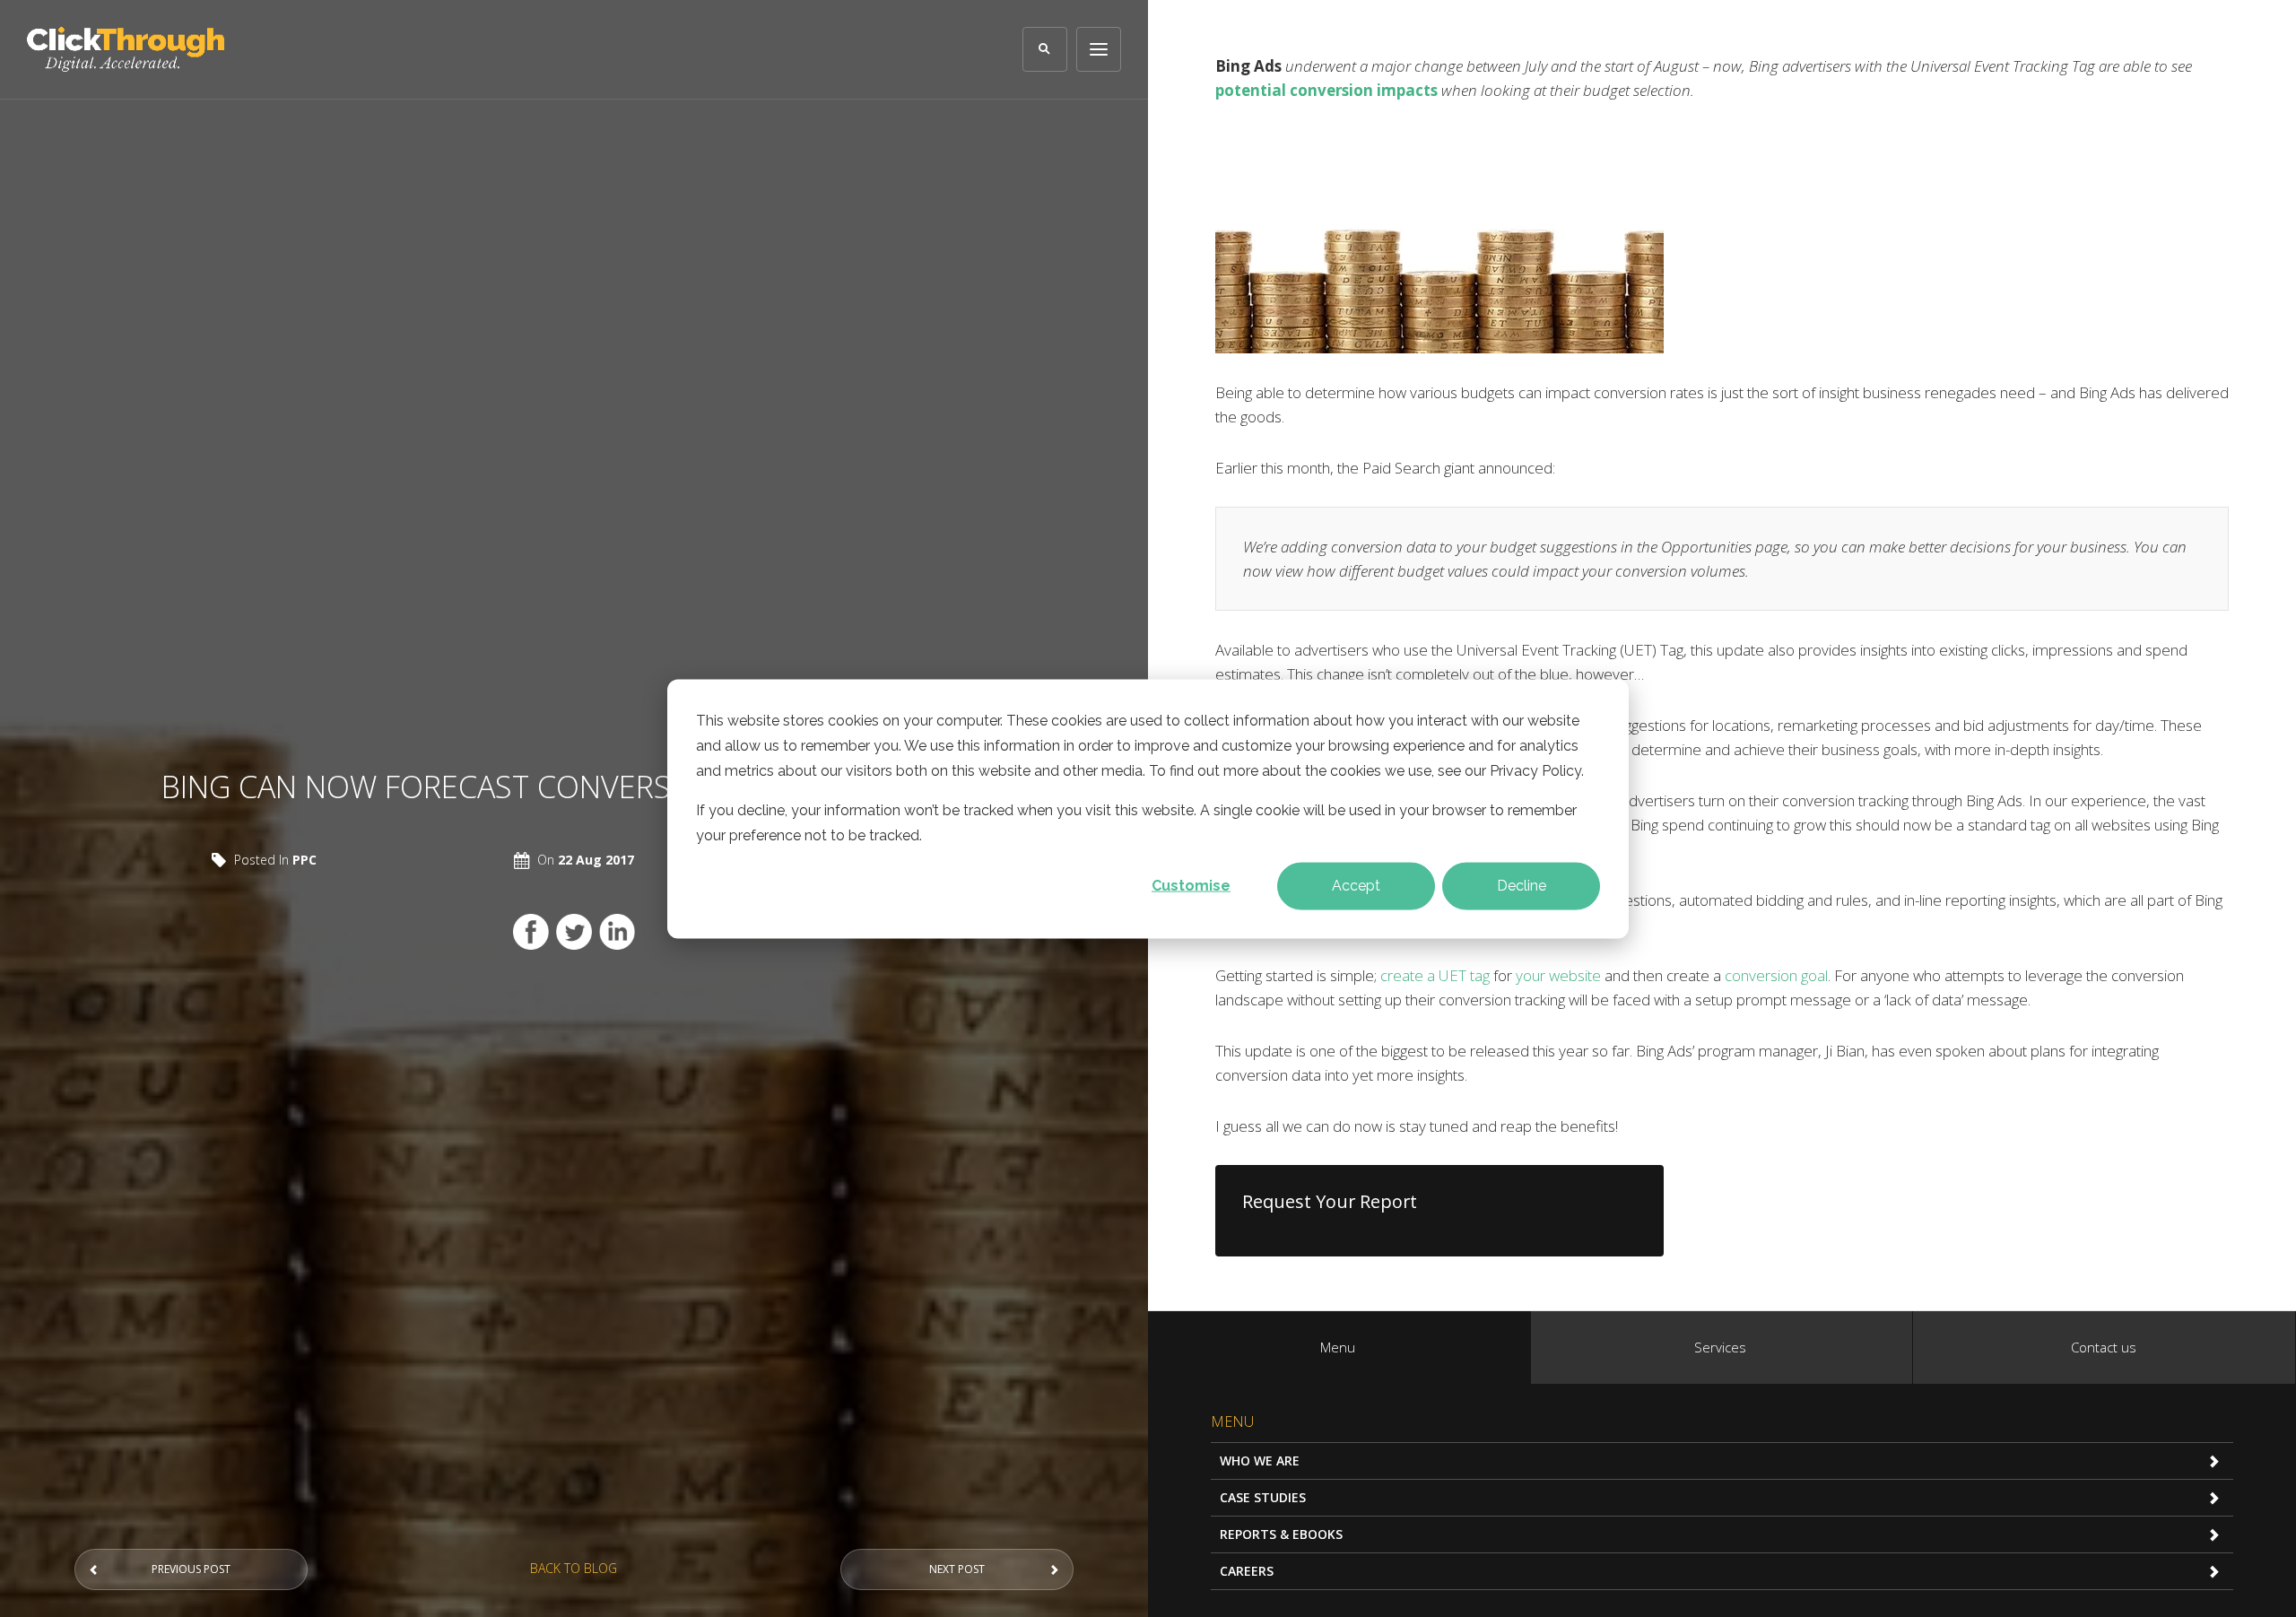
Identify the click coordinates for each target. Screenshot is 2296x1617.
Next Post (957, 1569)
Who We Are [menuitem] (1260, 1461)
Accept (1356, 885)
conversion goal (1776, 975)
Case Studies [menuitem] (1263, 1497)
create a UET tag (1435, 975)
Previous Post (191, 1569)
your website (1558, 975)
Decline (1522, 885)
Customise (1191, 885)
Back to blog (574, 1568)
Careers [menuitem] (1247, 1571)
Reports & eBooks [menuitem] (1281, 1534)
